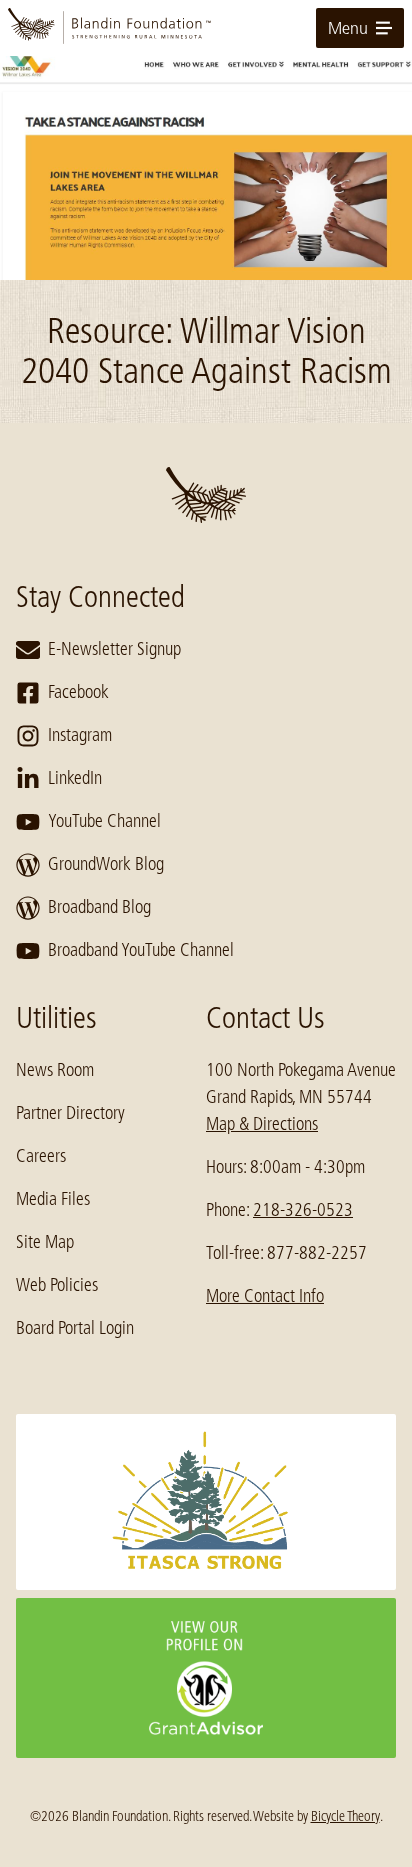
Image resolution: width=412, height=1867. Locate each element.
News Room (55, 1070)
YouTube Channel (104, 821)
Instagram (80, 735)
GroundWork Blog (106, 864)
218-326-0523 (303, 1210)
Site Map (45, 1242)
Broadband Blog (99, 907)
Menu (348, 28)
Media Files (53, 1199)
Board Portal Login (75, 1328)
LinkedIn (75, 778)
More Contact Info (265, 1296)
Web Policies (57, 1285)
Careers (41, 1156)
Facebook (78, 692)
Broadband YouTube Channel (141, 950)
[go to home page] (206, 28)
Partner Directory (70, 1113)
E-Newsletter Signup (114, 649)
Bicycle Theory (345, 1816)
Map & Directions (262, 1124)
